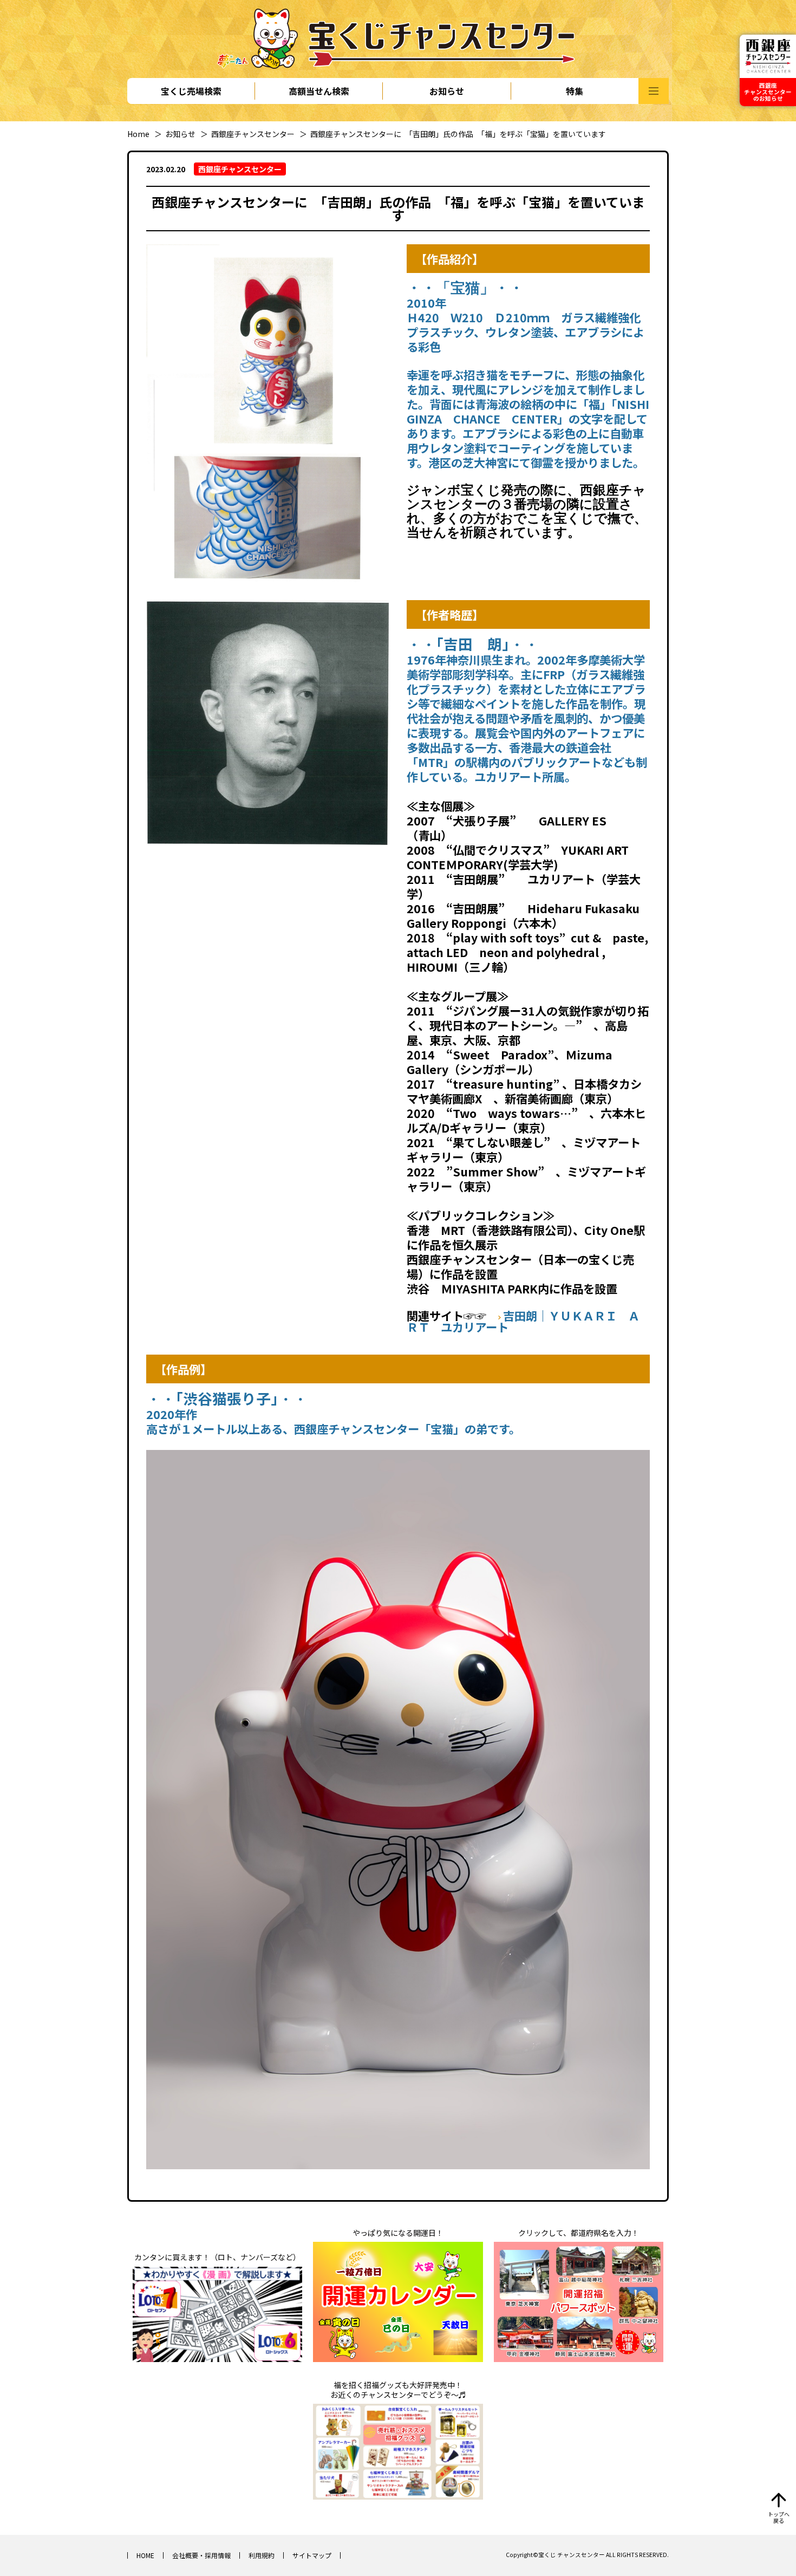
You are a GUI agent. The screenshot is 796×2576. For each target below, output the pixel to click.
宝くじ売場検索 (191, 91)
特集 (575, 91)
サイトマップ (312, 2555)
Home (138, 134)
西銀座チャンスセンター (253, 134)
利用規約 (262, 2555)
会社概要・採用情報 (201, 2555)
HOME (145, 2555)
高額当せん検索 (319, 91)
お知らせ (447, 91)
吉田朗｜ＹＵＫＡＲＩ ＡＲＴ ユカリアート (523, 1321)
